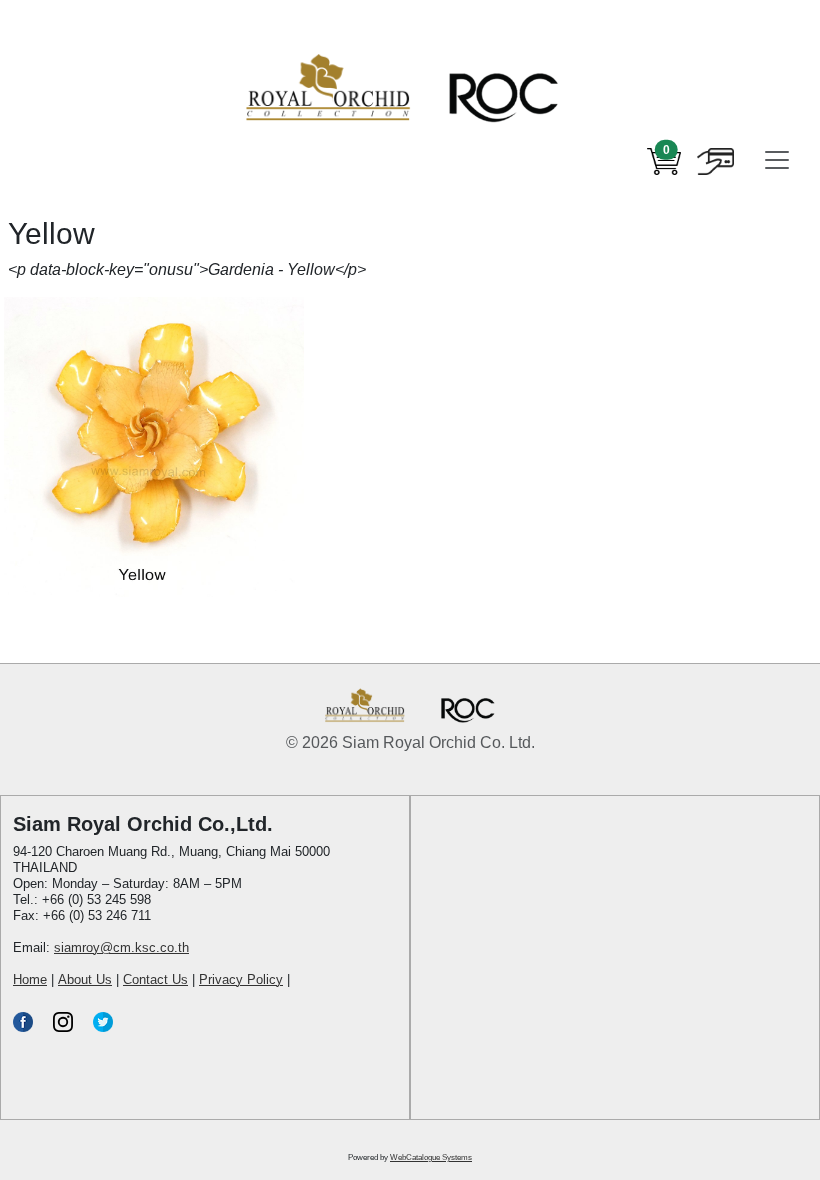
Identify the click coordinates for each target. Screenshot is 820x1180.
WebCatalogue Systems (431, 1157)
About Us (85, 979)
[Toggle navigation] (777, 160)
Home (30, 979)
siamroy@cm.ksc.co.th (121, 947)
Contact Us (155, 979)
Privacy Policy (241, 979)
